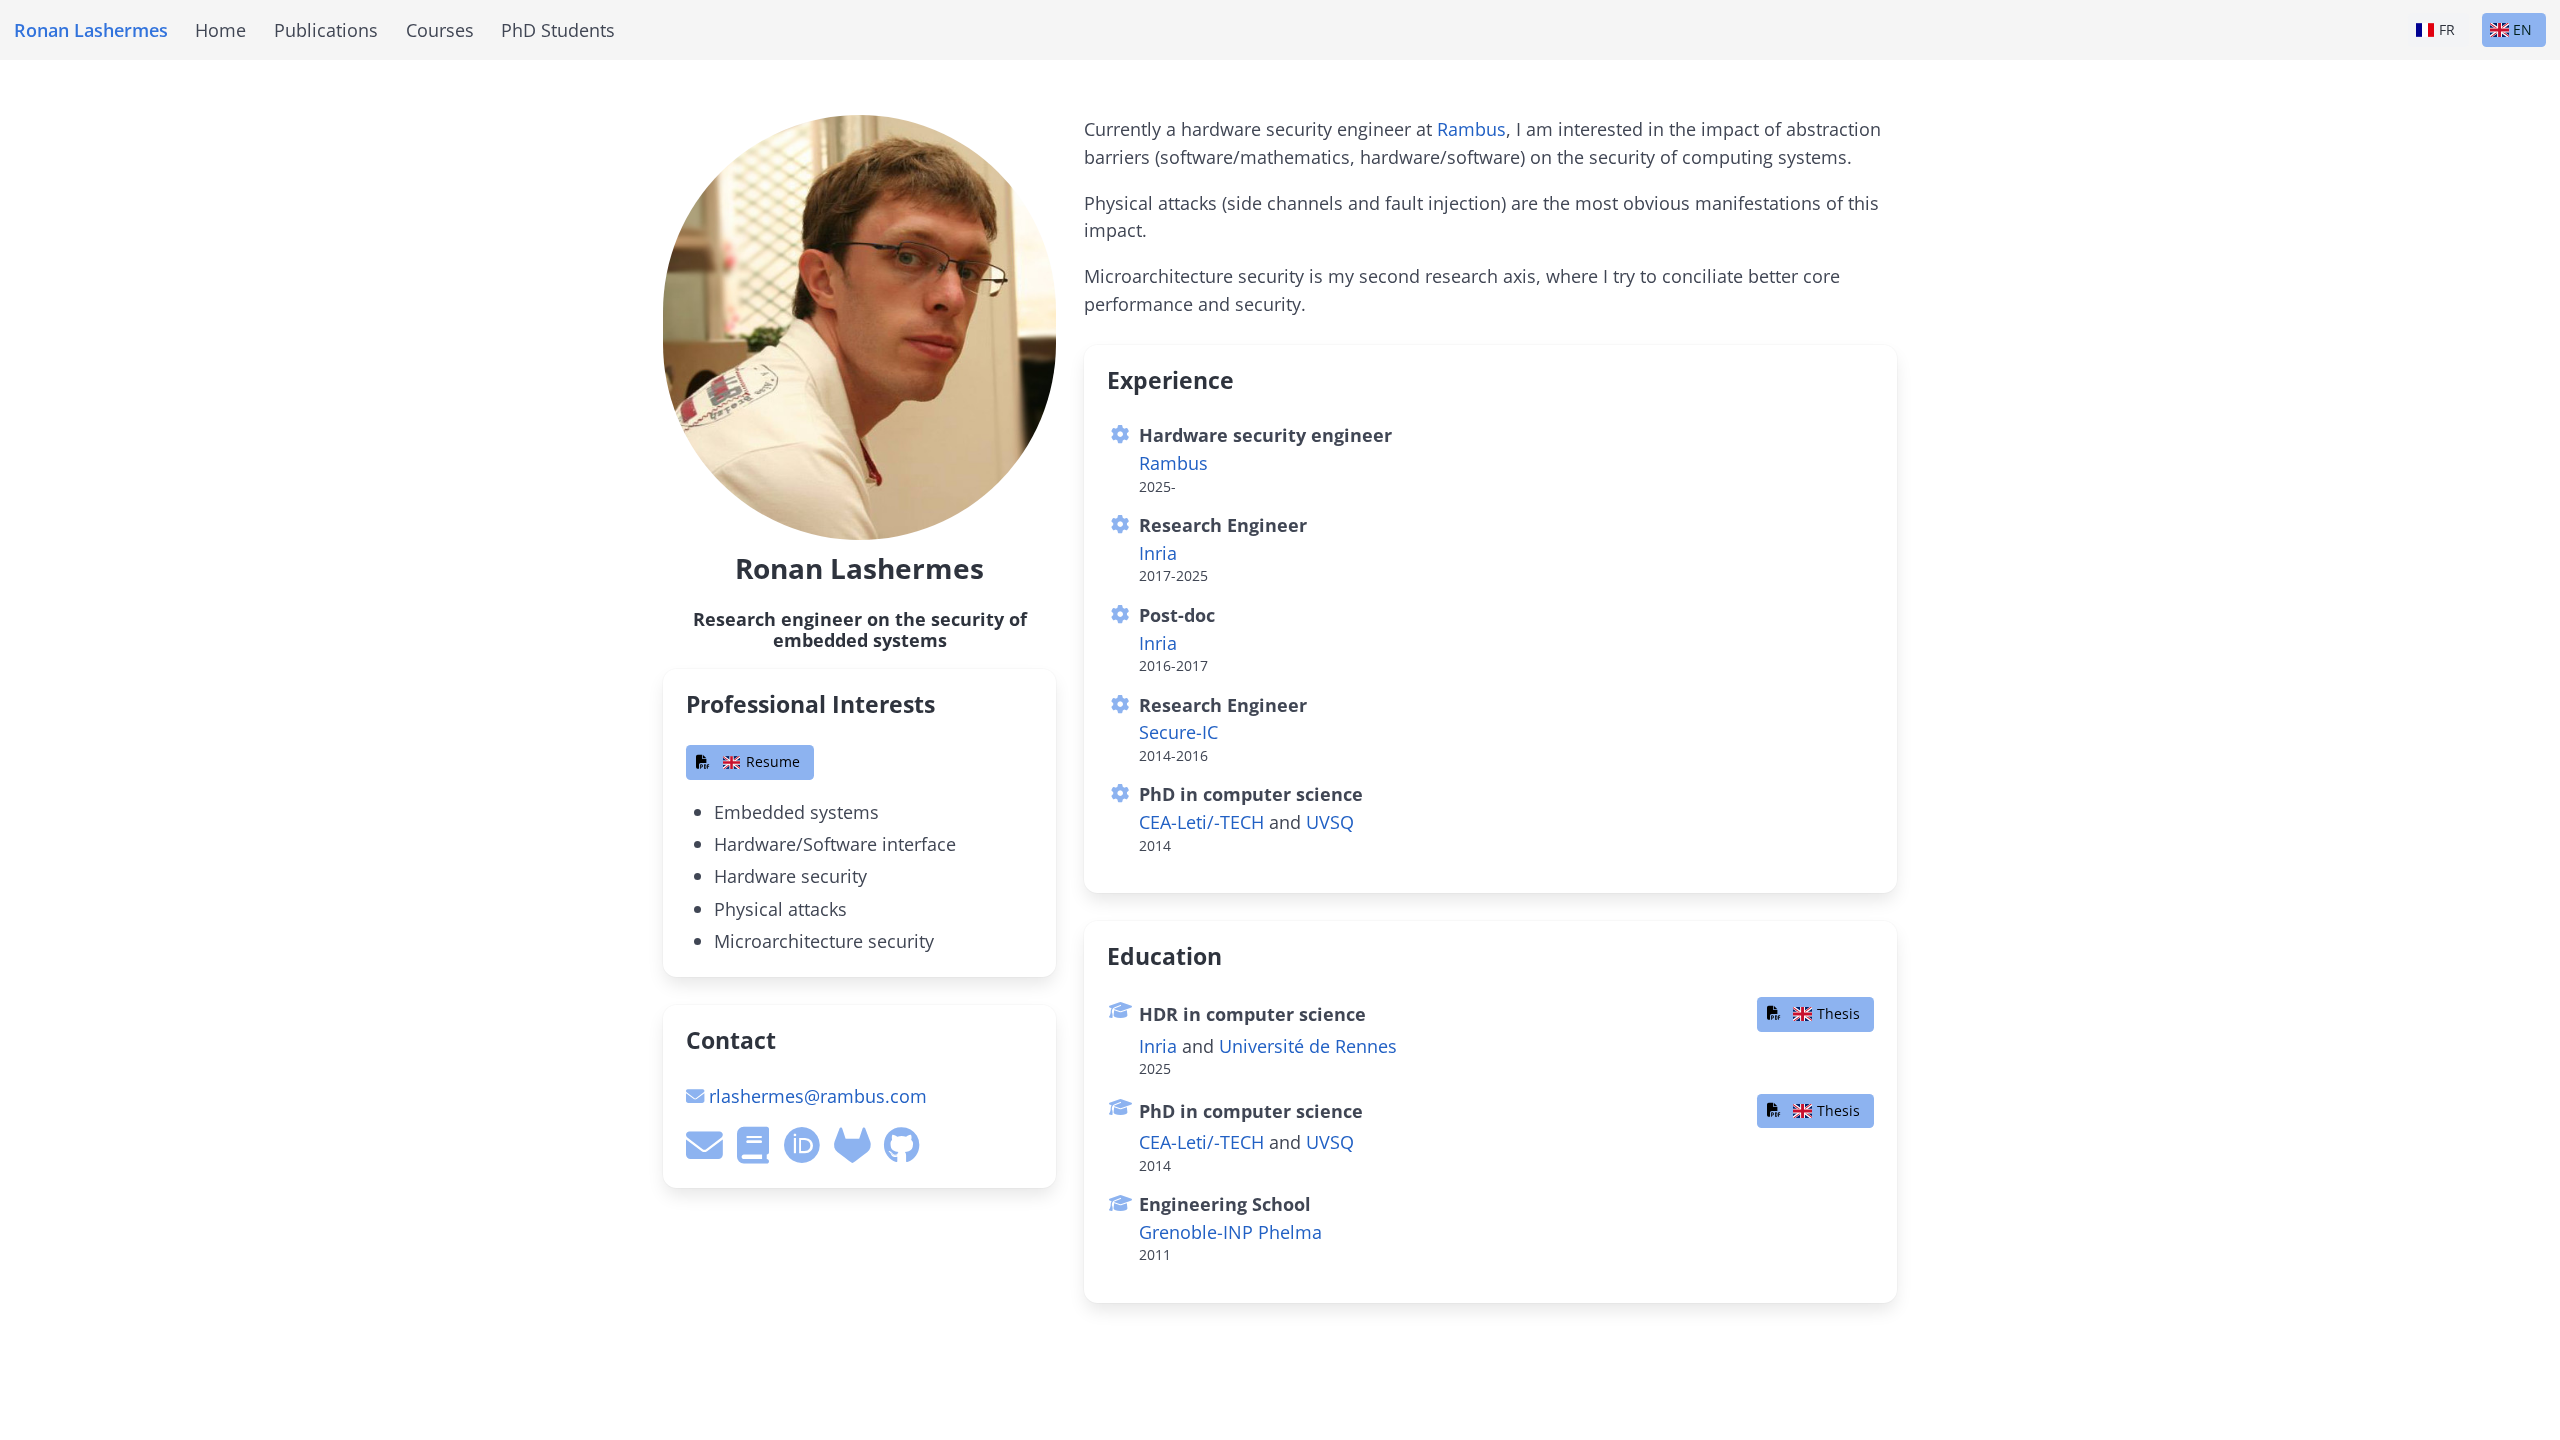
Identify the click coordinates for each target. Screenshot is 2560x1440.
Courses (440, 29)
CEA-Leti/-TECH (1201, 821)
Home (220, 29)
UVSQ (1330, 821)
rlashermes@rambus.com (818, 1095)
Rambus (1471, 128)
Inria (1158, 552)
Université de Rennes (1308, 1045)
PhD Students (558, 29)
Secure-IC (1178, 731)
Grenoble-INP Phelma (1230, 1231)
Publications (326, 29)
